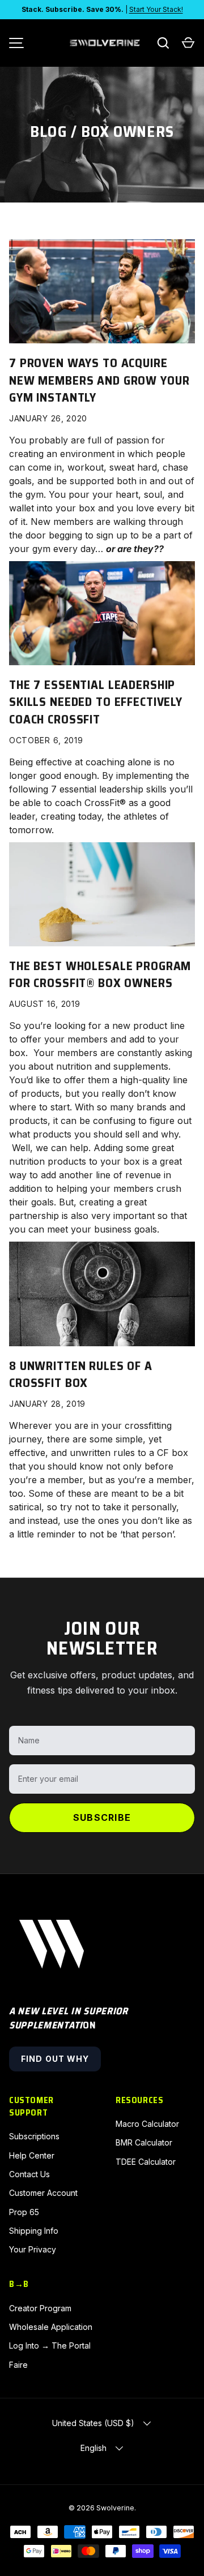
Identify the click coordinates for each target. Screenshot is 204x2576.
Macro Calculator (147, 2124)
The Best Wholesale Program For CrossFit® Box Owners (100, 974)
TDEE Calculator (146, 2162)
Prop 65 (24, 2212)
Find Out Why (55, 2059)
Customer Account (43, 2193)
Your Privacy (33, 2249)
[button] (188, 43)
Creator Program (40, 2308)
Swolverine (115, 2508)
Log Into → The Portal (50, 2345)
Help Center (32, 2155)
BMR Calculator (144, 2142)
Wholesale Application (51, 2327)
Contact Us (29, 2174)
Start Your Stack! (156, 9)
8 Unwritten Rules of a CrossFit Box (81, 1374)
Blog (48, 132)
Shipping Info (34, 2231)
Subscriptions (34, 2136)
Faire (18, 2365)
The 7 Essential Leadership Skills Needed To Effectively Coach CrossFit (96, 702)
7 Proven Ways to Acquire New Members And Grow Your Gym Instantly (99, 380)
